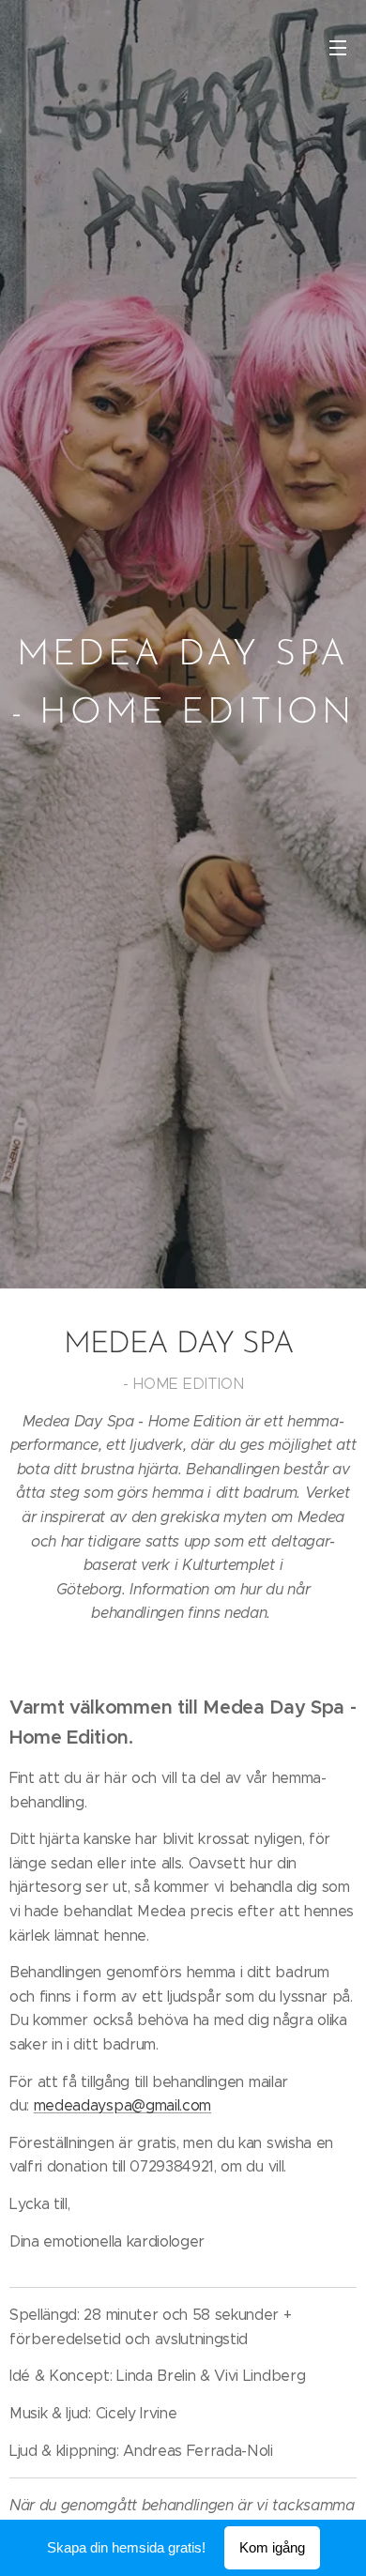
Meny (338, 47)
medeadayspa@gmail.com (122, 2105)
